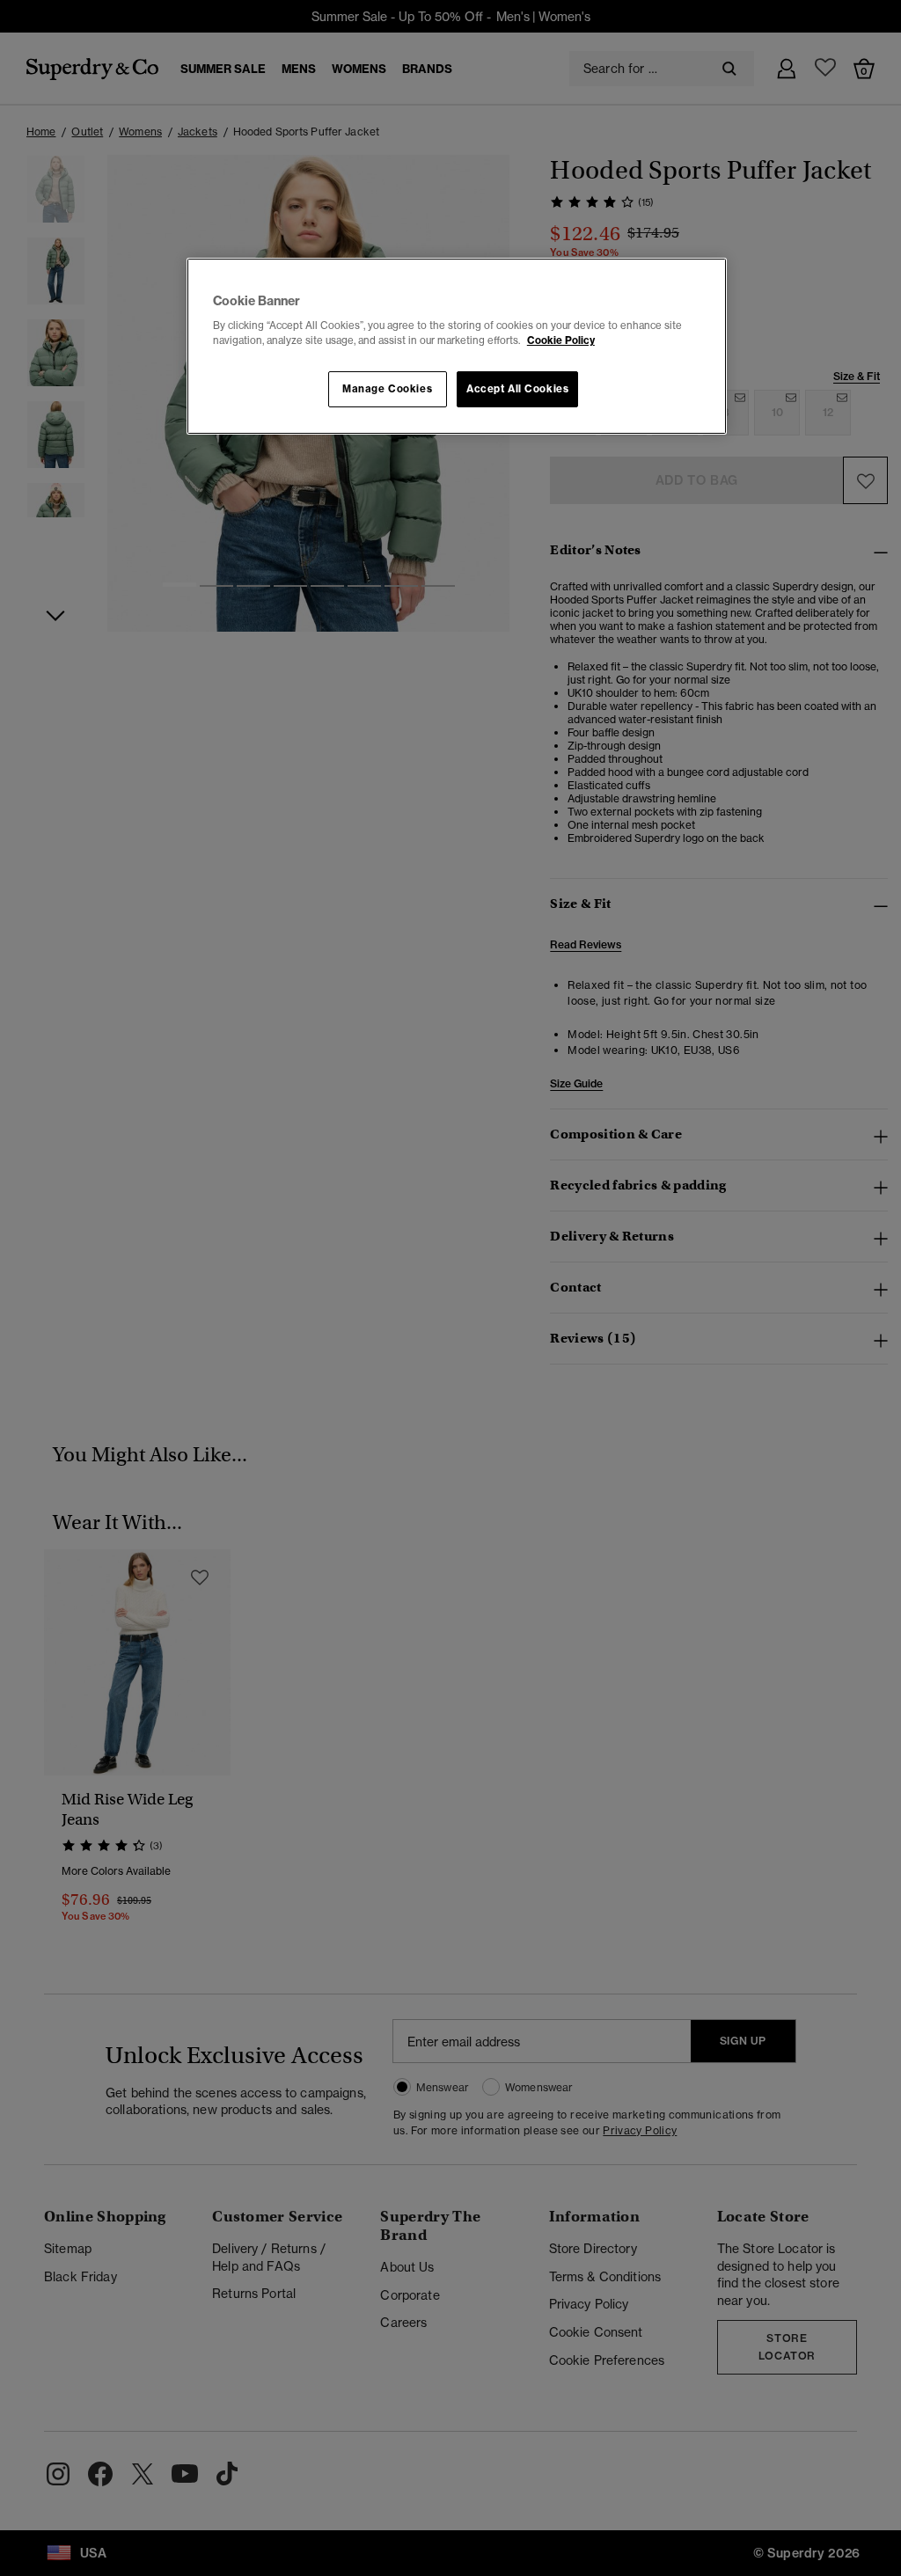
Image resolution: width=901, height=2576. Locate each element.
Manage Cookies (387, 389)
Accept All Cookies (517, 389)
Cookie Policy (561, 340)
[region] (457, 347)
